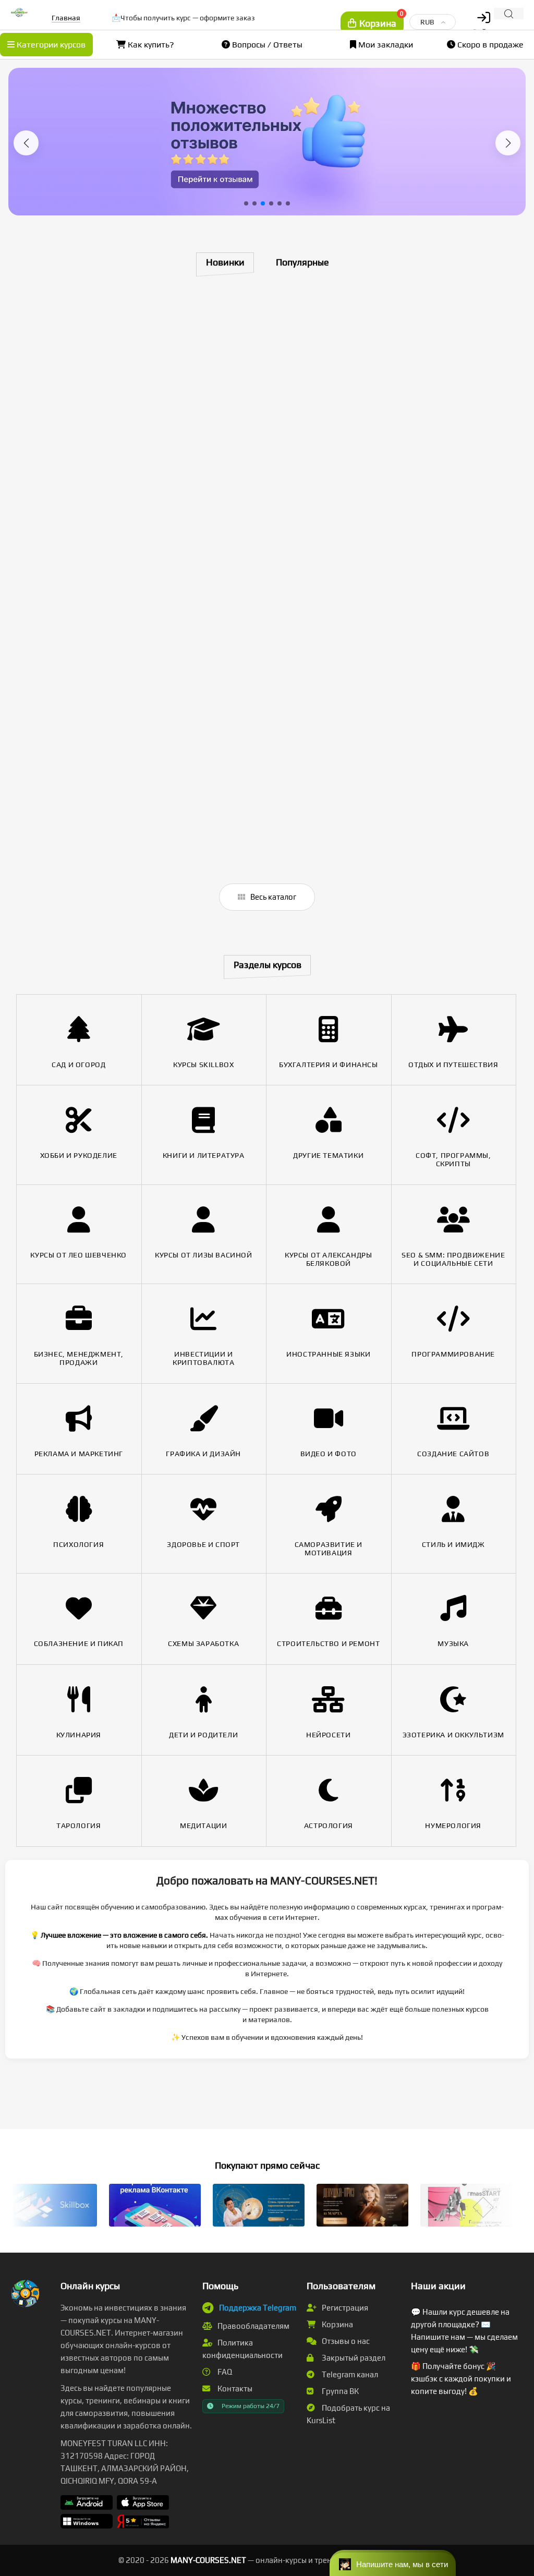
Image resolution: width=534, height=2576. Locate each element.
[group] (267, 142)
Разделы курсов (268, 965)
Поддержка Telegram (258, 2308)
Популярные (302, 262)
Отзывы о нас (345, 2341)
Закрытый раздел (353, 2358)
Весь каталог (272, 897)
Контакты (234, 2388)
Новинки (225, 262)
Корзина (337, 2324)
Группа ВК (339, 2391)
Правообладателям (253, 2326)
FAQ (224, 2372)
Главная (66, 18)
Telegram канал (349, 2374)
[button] (26, 143)
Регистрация (344, 2308)
